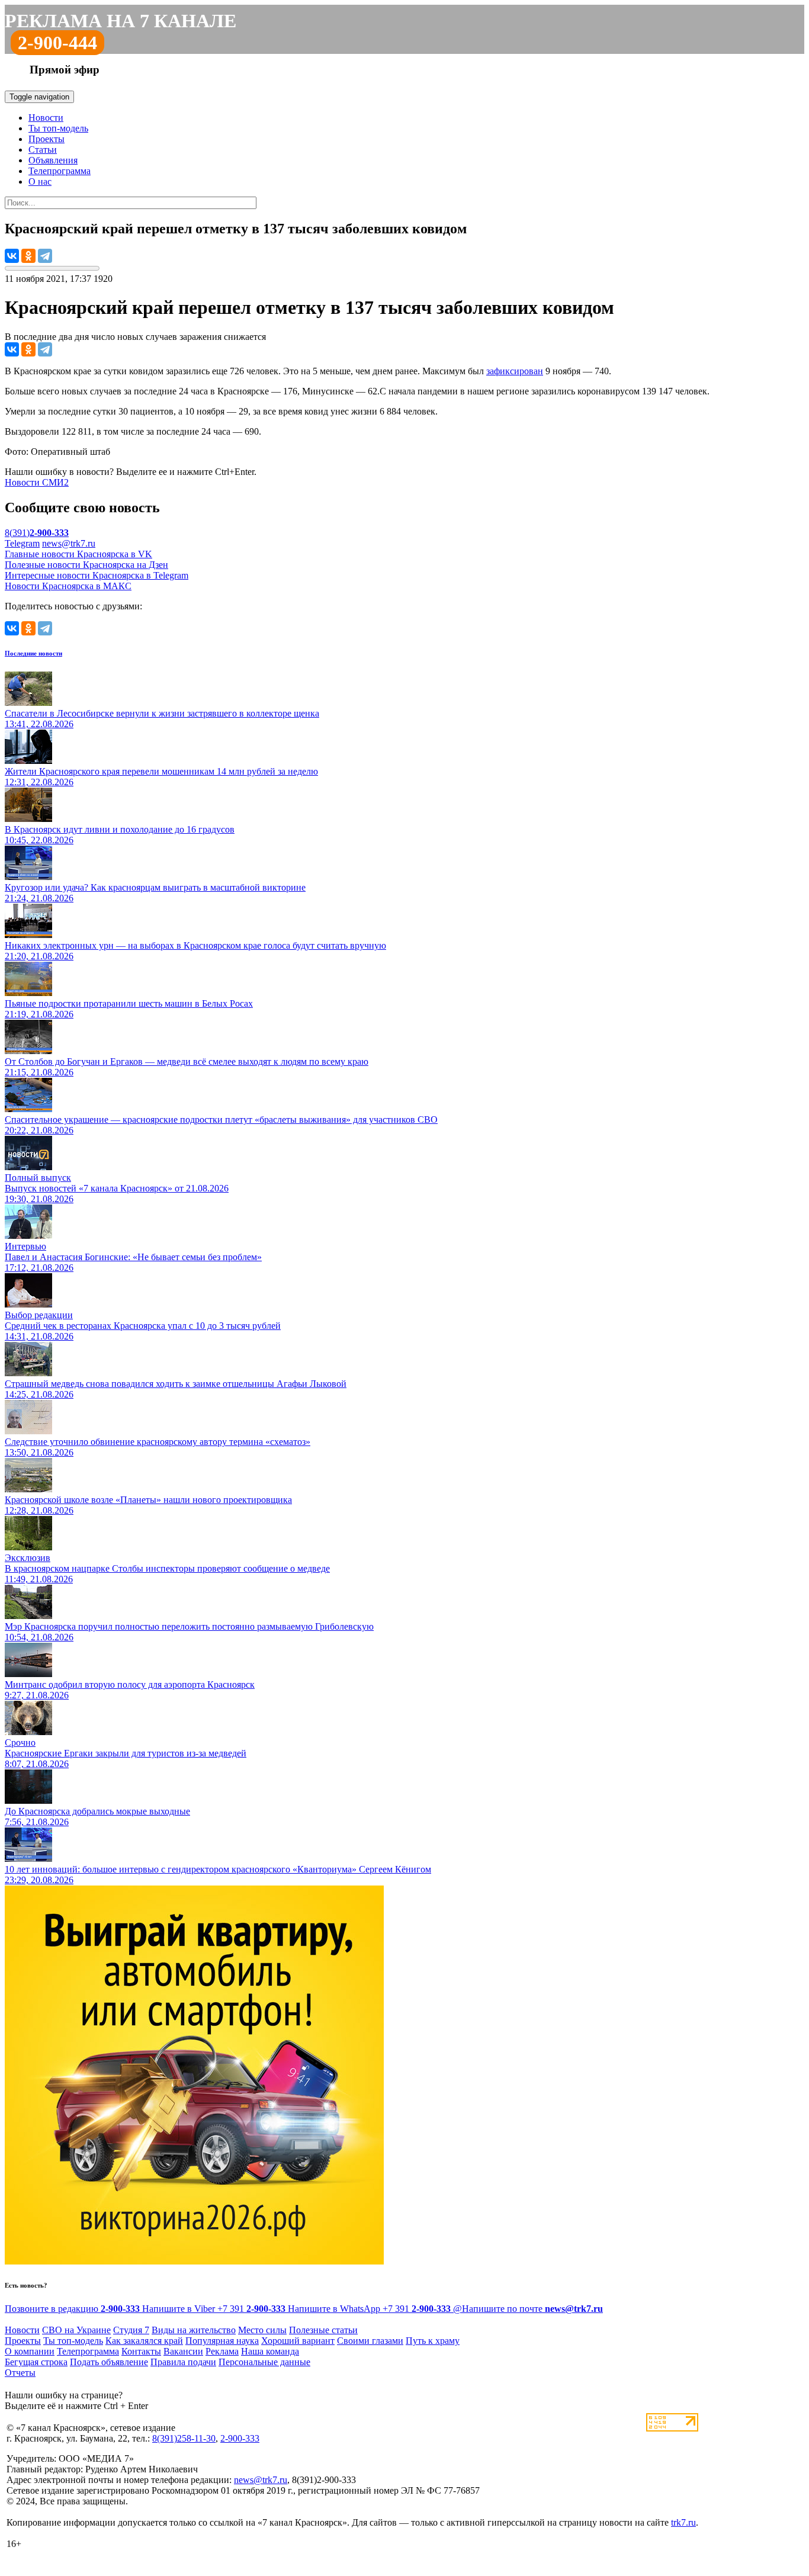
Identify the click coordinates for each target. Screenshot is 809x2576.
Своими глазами (370, 2341)
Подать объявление (109, 2362)
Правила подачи (183, 2362)
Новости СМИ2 (37, 482)
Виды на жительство (194, 2330)
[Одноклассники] (28, 256)
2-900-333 (240, 2438)
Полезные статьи (323, 2330)
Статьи (43, 150)
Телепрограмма (60, 171)
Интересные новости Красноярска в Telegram (97, 575)
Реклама (222, 2351)
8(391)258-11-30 (184, 2438)
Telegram (22, 543)
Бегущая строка (36, 2362)
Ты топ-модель (58, 128)
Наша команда (270, 2351)
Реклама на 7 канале (121, 21)
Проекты (46, 139)
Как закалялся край (144, 2341)
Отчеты (20, 2373)
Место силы (262, 2330)
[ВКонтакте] (12, 256)
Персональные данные (264, 2362)
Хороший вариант (298, 2341)
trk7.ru (683, 2522)
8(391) (37, 533)
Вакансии (183, 2351)
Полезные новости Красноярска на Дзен (86, 565)
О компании (30, 2351)
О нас (40, 182)
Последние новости (33, 653)
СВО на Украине (76, 2330)
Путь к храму (433, 2341)
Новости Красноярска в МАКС (68, 586)
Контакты (141, 2351)
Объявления (53, 160)
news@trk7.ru (69, 543)
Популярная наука (222, 2341)
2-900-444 (57, 43)
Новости (46, 118)
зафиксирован (515, 371)
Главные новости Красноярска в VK (78, 554)
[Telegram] (45, 256)
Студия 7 (131, 2330)
